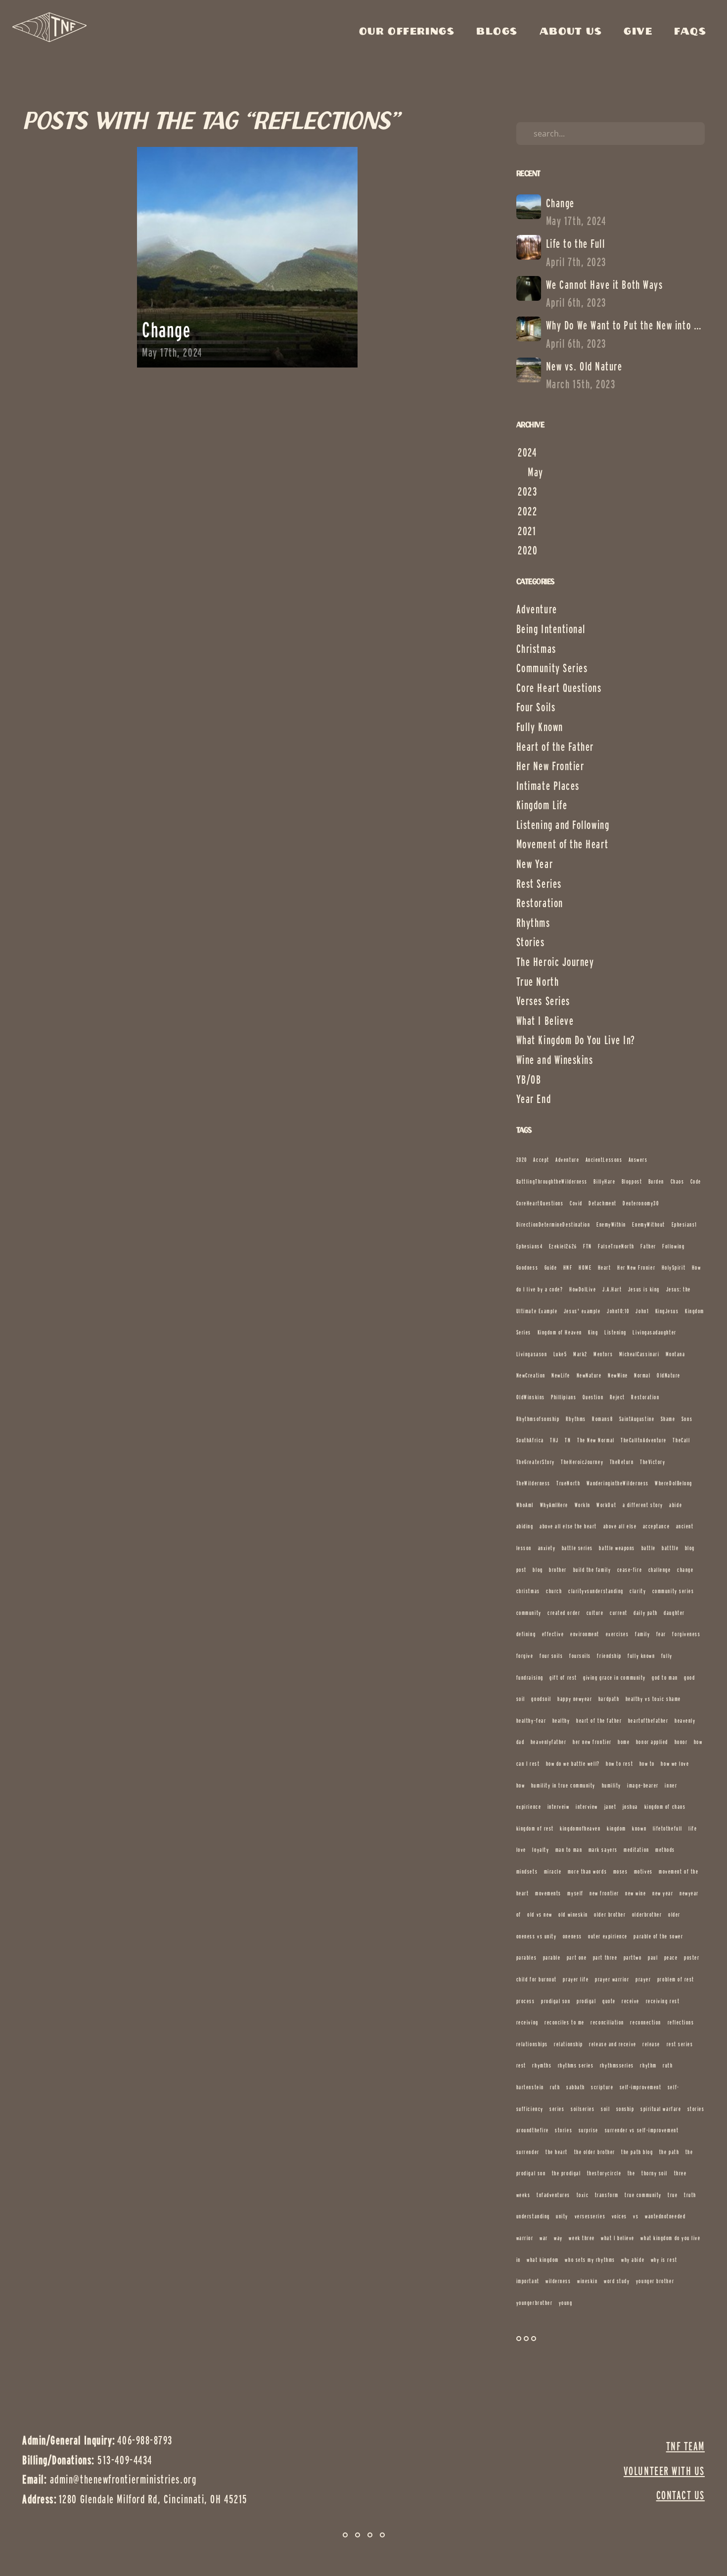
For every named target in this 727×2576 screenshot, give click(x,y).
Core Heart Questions (559, 688)
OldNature (669, 1375)
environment (585, 1634)
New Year (535, 864)
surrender (528, 2152)
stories (564, 2130)
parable (552, 1957)
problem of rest (676, 1979)
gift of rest (563, 1678)
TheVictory (653, 1462)
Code (696, 1181)
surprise (589, 2130)
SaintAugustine (637, 1419)
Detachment (602, 1203)
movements (548, 1893)
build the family (592, 1570)
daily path (645, 1613)
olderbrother (647, 1914)
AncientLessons (604, 1160)
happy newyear (575, 1699)
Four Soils (536, 707)
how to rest (619, 1764)
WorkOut (606, 1505)
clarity (638, 1591)
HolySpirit (674, 1267)
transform (607, 2195)
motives (643, 1871)
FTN (588, 1246)
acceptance (656, 1526)
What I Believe (545, 1021)
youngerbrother (535, 2303)
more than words (587, 1871)
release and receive (613, 2044)
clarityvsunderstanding (596, 1591)
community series (673, 1591)
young (566, 2303)
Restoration (540, 903)
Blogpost (632, 1181)
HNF (568, 1267)
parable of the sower (658, 1936)
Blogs (499, 32)
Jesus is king (644, 1289)
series (557, 2109)
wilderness (558, 2281)
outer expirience (608, 1936)
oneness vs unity (537, 1936)
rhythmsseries (617, 2065)
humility (612, 1785)
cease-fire (630, 1570)
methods (665, 1850)
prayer (643, 1979)
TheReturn (622, 1462)
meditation (636, 1850)
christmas (528, 1591)
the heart (557, 2152)
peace (671, 1957)
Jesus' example (582, 1311)
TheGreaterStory (536, 1462)
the (632, 2173)
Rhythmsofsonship (538, 1419)
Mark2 (580, 1354)
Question (593, 1397)
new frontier (604, 1893)
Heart (605, 1267)
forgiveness (686, 1634)
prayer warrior (612, 1979)
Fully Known (540, 727)
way (558, 2238)
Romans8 (602, 1419)
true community (643, 2195)
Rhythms (533, 923)
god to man (665, 1678)
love (521, 1850)
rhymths (542, 2065)
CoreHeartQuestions (540, 1203)
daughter (674, 1613)
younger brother (655, 2281)
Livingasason (532, 1354)
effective (553, 1634)
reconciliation (607, 2022)
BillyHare (604, 1181)
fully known (641, 1656)
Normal (642, 1375)
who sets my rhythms (590, 2260)
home (624, 1742)
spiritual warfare (661, 2109)
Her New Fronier (636, 1267)
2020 (522, 1160)
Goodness (527, 1267)
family (642, 1634)
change (685, 1570)
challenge (660, 1570)
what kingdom (543, 2260)
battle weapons (617, 1548)
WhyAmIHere (554, 1505)
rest (521, 2065)
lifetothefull (668, 1828)
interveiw (559, 1807)
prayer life (576, 1979)
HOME (585, 1267)
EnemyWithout (648, 1224)
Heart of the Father (555, 747)
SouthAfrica (530, 1440)
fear (661, 1634)
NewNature (589, 1375)
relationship (568, 2044)
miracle (553, 1871)
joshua (630, 1807)
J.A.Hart (612, 1289)
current (619, 1613)
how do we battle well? (573, 1764)
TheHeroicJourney (582, 1462)
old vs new (540, 1914)
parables (526, 1957)
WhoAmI (525, 1505)
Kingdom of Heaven (560, 1332)
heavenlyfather (549, 1742)
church (554, 1591)
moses (621, 1871)
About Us (573, 32)
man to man (569, 1850)
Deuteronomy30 (641, 1203)
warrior (525, 2238)
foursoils (580, 1656)
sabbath (576, 2087)
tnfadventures (553, 2195)
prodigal (586, 2001)
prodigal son (556, 2001)
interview (587, 1807)
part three (605, 1957)
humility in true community (563, 1785)
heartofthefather (648, 1721)
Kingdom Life (542, 805)
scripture (602, 2087)
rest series (680, 2044)
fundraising (530, 1678)
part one (577, 1957)
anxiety (547, 1548)
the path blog (637, 2152)
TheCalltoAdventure (644, 1440)
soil (605, 2109)
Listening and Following (563, 825)
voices (619, 2216)
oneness (572, 1936)
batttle (670, 1548)
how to (647, 1764)
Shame (668, 1419)
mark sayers (603, 1850)
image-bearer (643, 1785)
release (651, 2044)
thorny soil (655, 2173)
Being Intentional (551, 629)
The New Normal (596, 1440)
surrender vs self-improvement (642, 2130)
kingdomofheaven (580, 1828)
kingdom (616, 1828)
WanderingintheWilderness (618, 1483)
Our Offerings (409, 32)
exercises (617, 1634)
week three (582, 2238)
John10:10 (618, 1311)
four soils (551, 1656)
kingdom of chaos (665, 1807)
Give (640, 32)
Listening (615, 1332)
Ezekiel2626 (563, 1246)
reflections (681, 2022)
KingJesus (667, 1311)
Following (673, 1246)
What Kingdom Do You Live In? (576, 1040)
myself (575, 1893)
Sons (687, 1419)
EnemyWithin (611, 1224)
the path (669, 2152)
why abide (633, 2260)
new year (663, 1893)
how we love (675, 1764)
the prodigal (566, 2173)
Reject (617, 1397)
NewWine (618, 1375)
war (544, 2238)
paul (653, 1957)
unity (562, 2216)
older (674, 1914)
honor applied (652, 1742)
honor (681, 1742)
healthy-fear (531, 1721)
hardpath (609, 1699)
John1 (642, 1311)
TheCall (681, 1440)
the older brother (595, 2152)
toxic (583, 2195)
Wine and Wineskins (555, 1060)
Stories (531, 942)
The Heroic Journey (555, 962)
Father (648, 1246)
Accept (541, 1160)
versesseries (590, 2216)
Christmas (536, 649)
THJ (554, 1440)
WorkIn (583, 1505)
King (593, 1332)
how (521, 1785)
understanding (533, 2216)
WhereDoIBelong (674, 1483)
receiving (527, 2022)
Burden (656, 1181)
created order (564, 1613)
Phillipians (564, 1397)
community (529, 1613)
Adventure (537, 609)
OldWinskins (531, 1397)
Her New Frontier (550, 766)
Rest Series (539, 884)
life (693, 1828)
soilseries (583, 2109)
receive (631, 2001)
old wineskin (573, 1914)
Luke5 (560, 1354)
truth (690, 2195)
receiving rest (663, 2001)
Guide (551, 1267)
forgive (525, 1656)
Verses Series (543, 1001)
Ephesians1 (684, 1224)
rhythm (648, 2065)
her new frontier (592, 1742)
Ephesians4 (529, 1246)
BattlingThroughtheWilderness (552, 1181)
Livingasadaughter (654, 1332)
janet (611, 1807)
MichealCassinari (639, 1354)
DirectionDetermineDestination (553, 1224)
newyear (689, 1893)
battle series (577, 1548)
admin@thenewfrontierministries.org (123, 2479)
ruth (555, 2087)
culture (595, 1613)
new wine (636, 1893)
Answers (638, 1160)
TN (568, 1440)
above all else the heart (568, 1526)
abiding (525, 1526)
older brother (610, 1914)
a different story (643, 1505)
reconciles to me (565, 2022)
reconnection (645, 2022)
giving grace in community (614, 1678)
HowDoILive (583, 1289)
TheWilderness (533, 1483)
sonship (625, 2109)
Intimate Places (548, 786)
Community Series (552, 668)
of (519, 1914)
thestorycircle (604, 2173)
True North (538, 982)
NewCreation (531, 1375)
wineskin (587, 2281)
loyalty (541, 1850)
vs (636, 2216)
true (673, 2195)
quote (609, 2001)
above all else (620, 1526)
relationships (532, 2044)
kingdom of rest (535, 1828)
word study (617, 2281)
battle (649, 1548)
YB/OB (529, 1080)
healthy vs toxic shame (653, 1699)
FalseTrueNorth (616, 1246)
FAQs (690, 32)
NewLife (561, 1375)
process (526, 2001)
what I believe (618, 2238)
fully (667, 1656)
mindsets (527, 1871)
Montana (676, 1354)
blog (538, 1570)
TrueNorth (568, 1483)
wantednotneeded (665, 2216)
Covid (576, 1203)
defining (526, 1634)
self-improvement (641, 2087)
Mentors (603, 1354)
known (639, 1828)
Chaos (678, 1181)
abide (676, 1505)
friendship (609, 1656)
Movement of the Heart (562, 844)
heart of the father (599, 1721)
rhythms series (576, 2065)
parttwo (633, 1957)
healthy (561, 1721)
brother (558, 1570)
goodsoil (541, 1699)
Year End (534, 1099)
